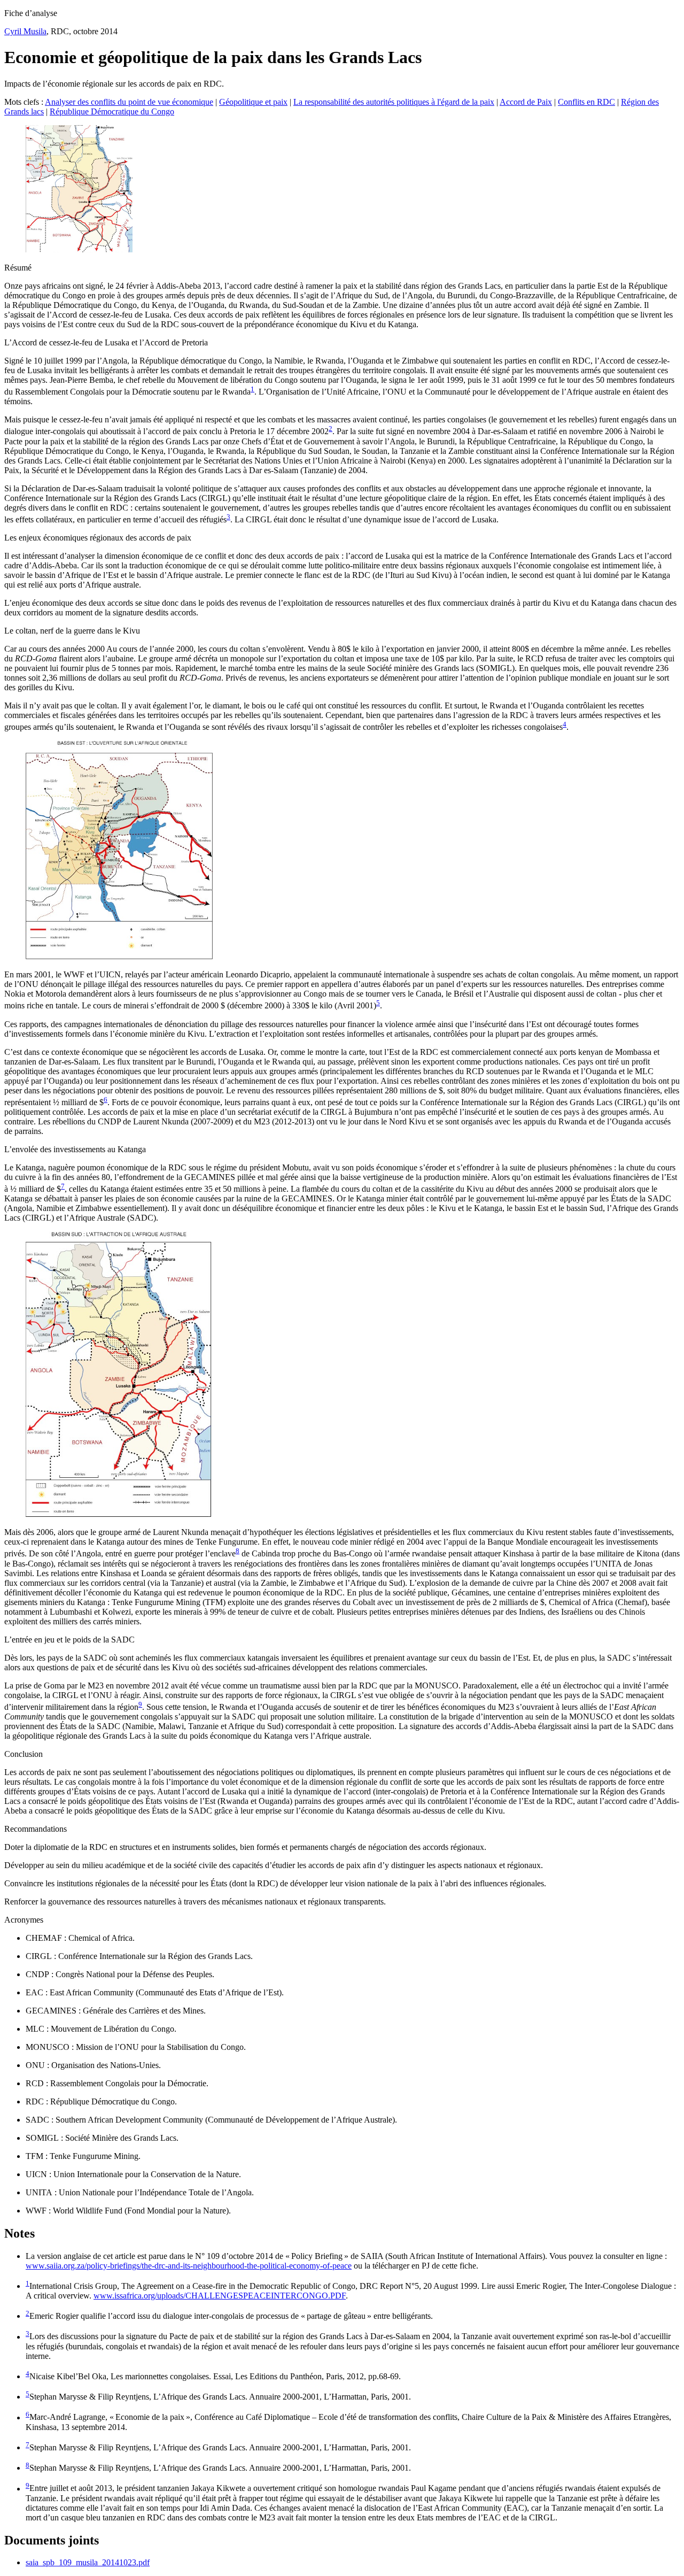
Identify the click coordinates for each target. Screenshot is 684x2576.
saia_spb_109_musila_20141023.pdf (88, 2562)
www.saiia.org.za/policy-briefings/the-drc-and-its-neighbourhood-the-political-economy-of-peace (189, 2266)
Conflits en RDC (586, 102)
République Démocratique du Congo (112, 111)
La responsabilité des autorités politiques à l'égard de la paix (394, 102)
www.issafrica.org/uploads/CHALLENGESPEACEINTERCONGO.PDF (220, 2296)
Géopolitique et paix (253, 102)
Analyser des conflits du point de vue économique (129, 102)
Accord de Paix (526, 102)
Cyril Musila (25, 31)
